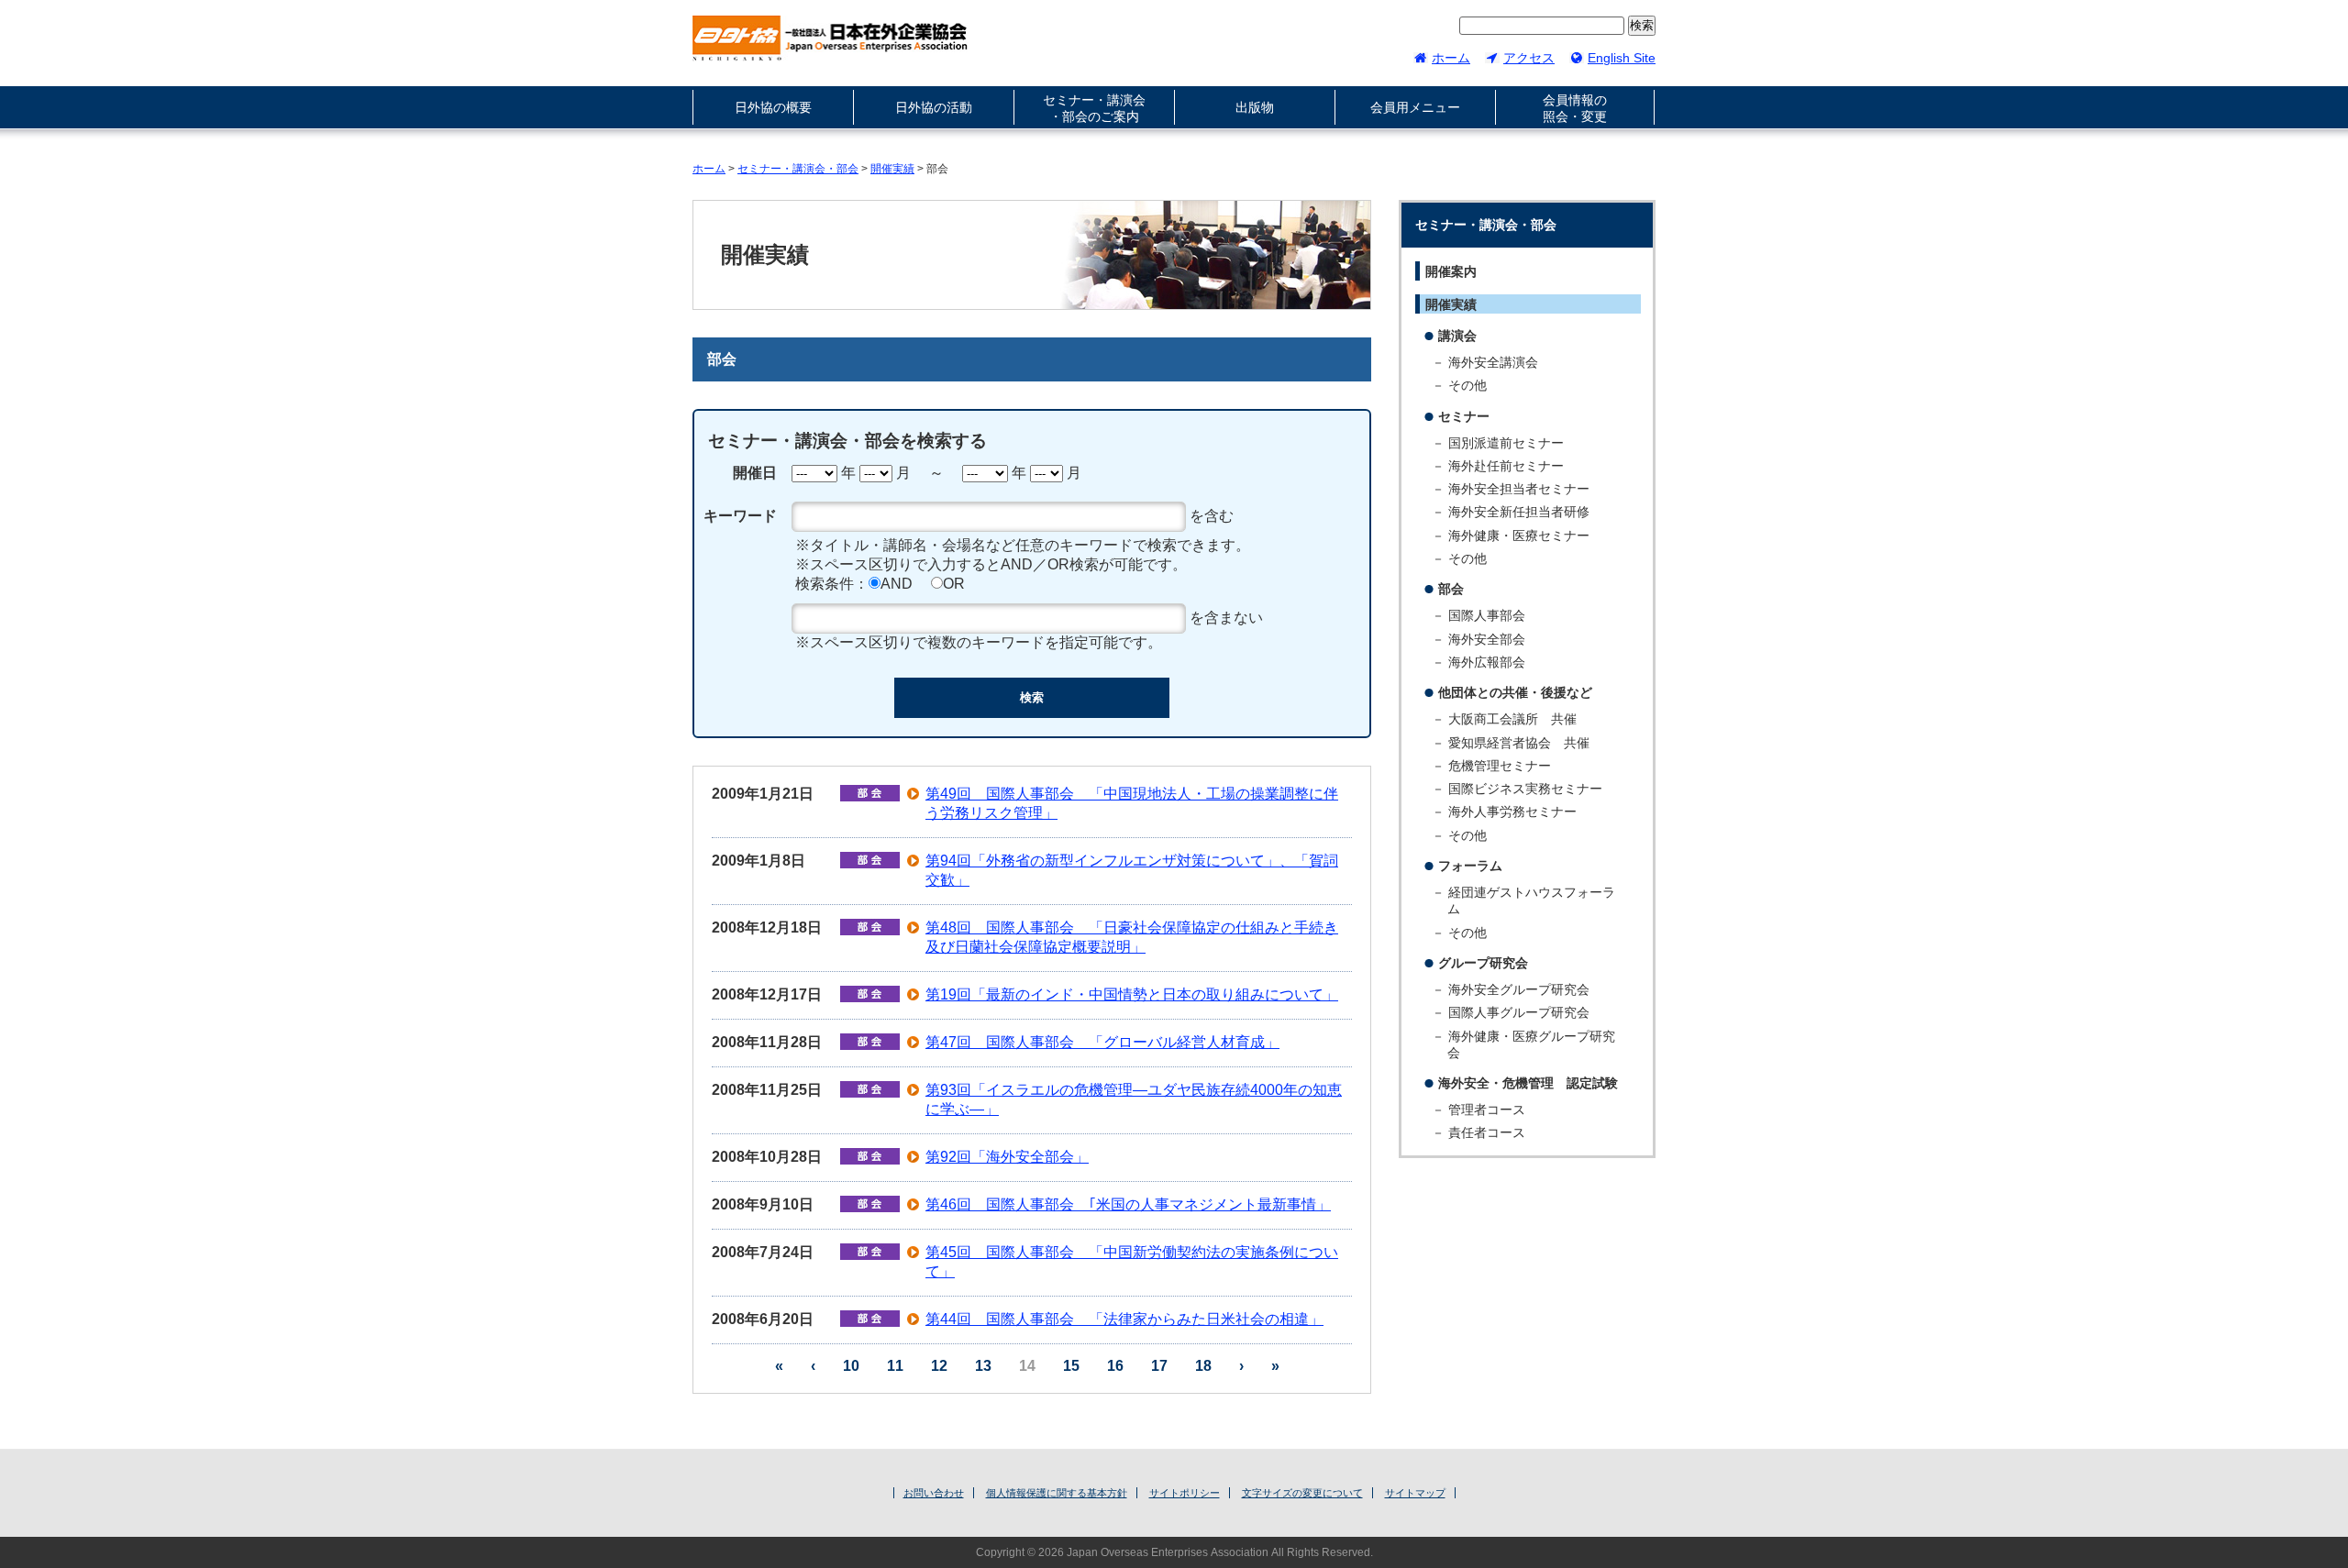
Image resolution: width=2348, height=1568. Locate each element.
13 (983, 1366)
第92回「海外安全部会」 (1007, 1157)
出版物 (1255, 107)
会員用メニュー (1415, 107)
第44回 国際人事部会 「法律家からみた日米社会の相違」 (1124, 1319)
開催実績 (892, 169)
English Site (1622, 58)
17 (1159, 1366)
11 (895, 1366)
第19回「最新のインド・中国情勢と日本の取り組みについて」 (1132, 994)
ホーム (1451, 58)
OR (954, 584)
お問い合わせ (934, 1493)
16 (1115, 1366)
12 (939, 1366)
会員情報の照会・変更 (1575, 108)
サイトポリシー (1185, 1493)
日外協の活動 (934, 107)
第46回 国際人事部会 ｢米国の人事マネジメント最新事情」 (1128, 1204)
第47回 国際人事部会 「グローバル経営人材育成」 (1102, 1042)
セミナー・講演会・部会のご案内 (1094, 108)
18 (1203, 1366)
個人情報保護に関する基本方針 (1057, 1493)
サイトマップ (1415, 1493)
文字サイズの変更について (1302, 1493)
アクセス (1529, 58)
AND (897, 584)
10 (851, 1366)
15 (1071, 1366)
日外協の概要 (773, 107)
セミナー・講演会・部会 (798, 169)
